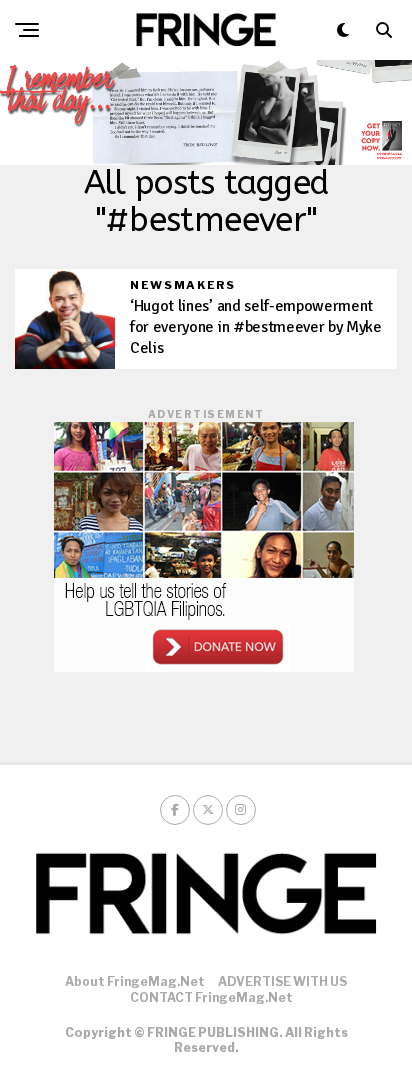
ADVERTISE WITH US (282, 981)
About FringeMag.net (135, 981)
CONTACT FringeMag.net (211, 997)
